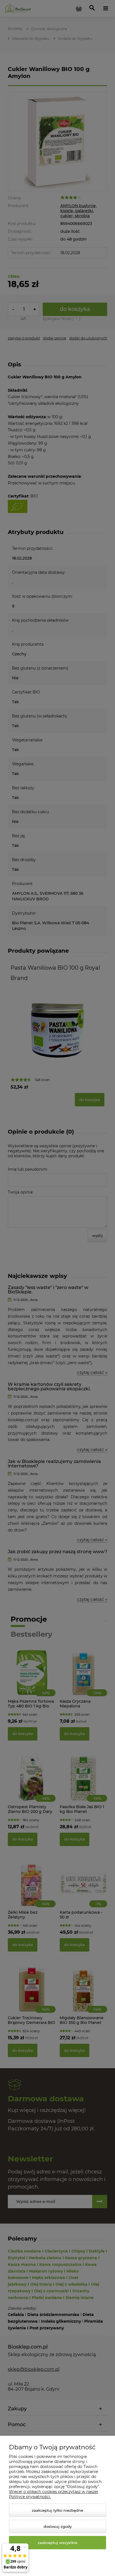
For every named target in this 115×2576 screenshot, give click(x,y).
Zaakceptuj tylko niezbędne (57, 2510)
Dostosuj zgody (58, 2526)
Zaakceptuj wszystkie (57, 2543)
